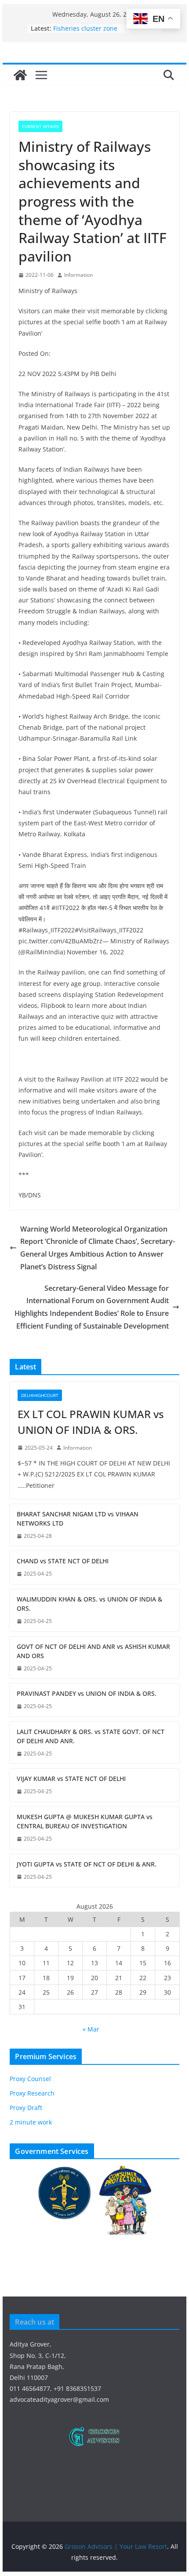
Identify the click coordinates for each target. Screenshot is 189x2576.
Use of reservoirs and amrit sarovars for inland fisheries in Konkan (98, 29)
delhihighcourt (40, 1395)
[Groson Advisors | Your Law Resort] (20, 75)
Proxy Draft (26, 2108)
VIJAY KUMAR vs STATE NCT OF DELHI (71, 1779)
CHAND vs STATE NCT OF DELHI (63, 1561)
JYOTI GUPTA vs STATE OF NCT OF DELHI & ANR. (87, 1864)
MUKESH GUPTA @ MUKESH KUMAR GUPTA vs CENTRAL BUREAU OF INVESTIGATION (85, 1821)
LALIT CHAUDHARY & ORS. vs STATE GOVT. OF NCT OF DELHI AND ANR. (91, 1736)
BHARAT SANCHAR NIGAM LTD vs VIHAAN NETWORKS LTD (78, 1519)
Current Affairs (40, 126)
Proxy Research (32, 2093)
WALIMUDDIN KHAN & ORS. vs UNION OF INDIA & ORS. (89, 1604)
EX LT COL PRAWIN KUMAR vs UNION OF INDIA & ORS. (91, 1422)
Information (78, 275)
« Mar (91, 2029)
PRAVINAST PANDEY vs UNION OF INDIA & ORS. (87, 1693)
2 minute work (31, 2122)
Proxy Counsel (30, 2079)
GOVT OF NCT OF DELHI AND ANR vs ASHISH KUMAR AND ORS (93, 1651)
